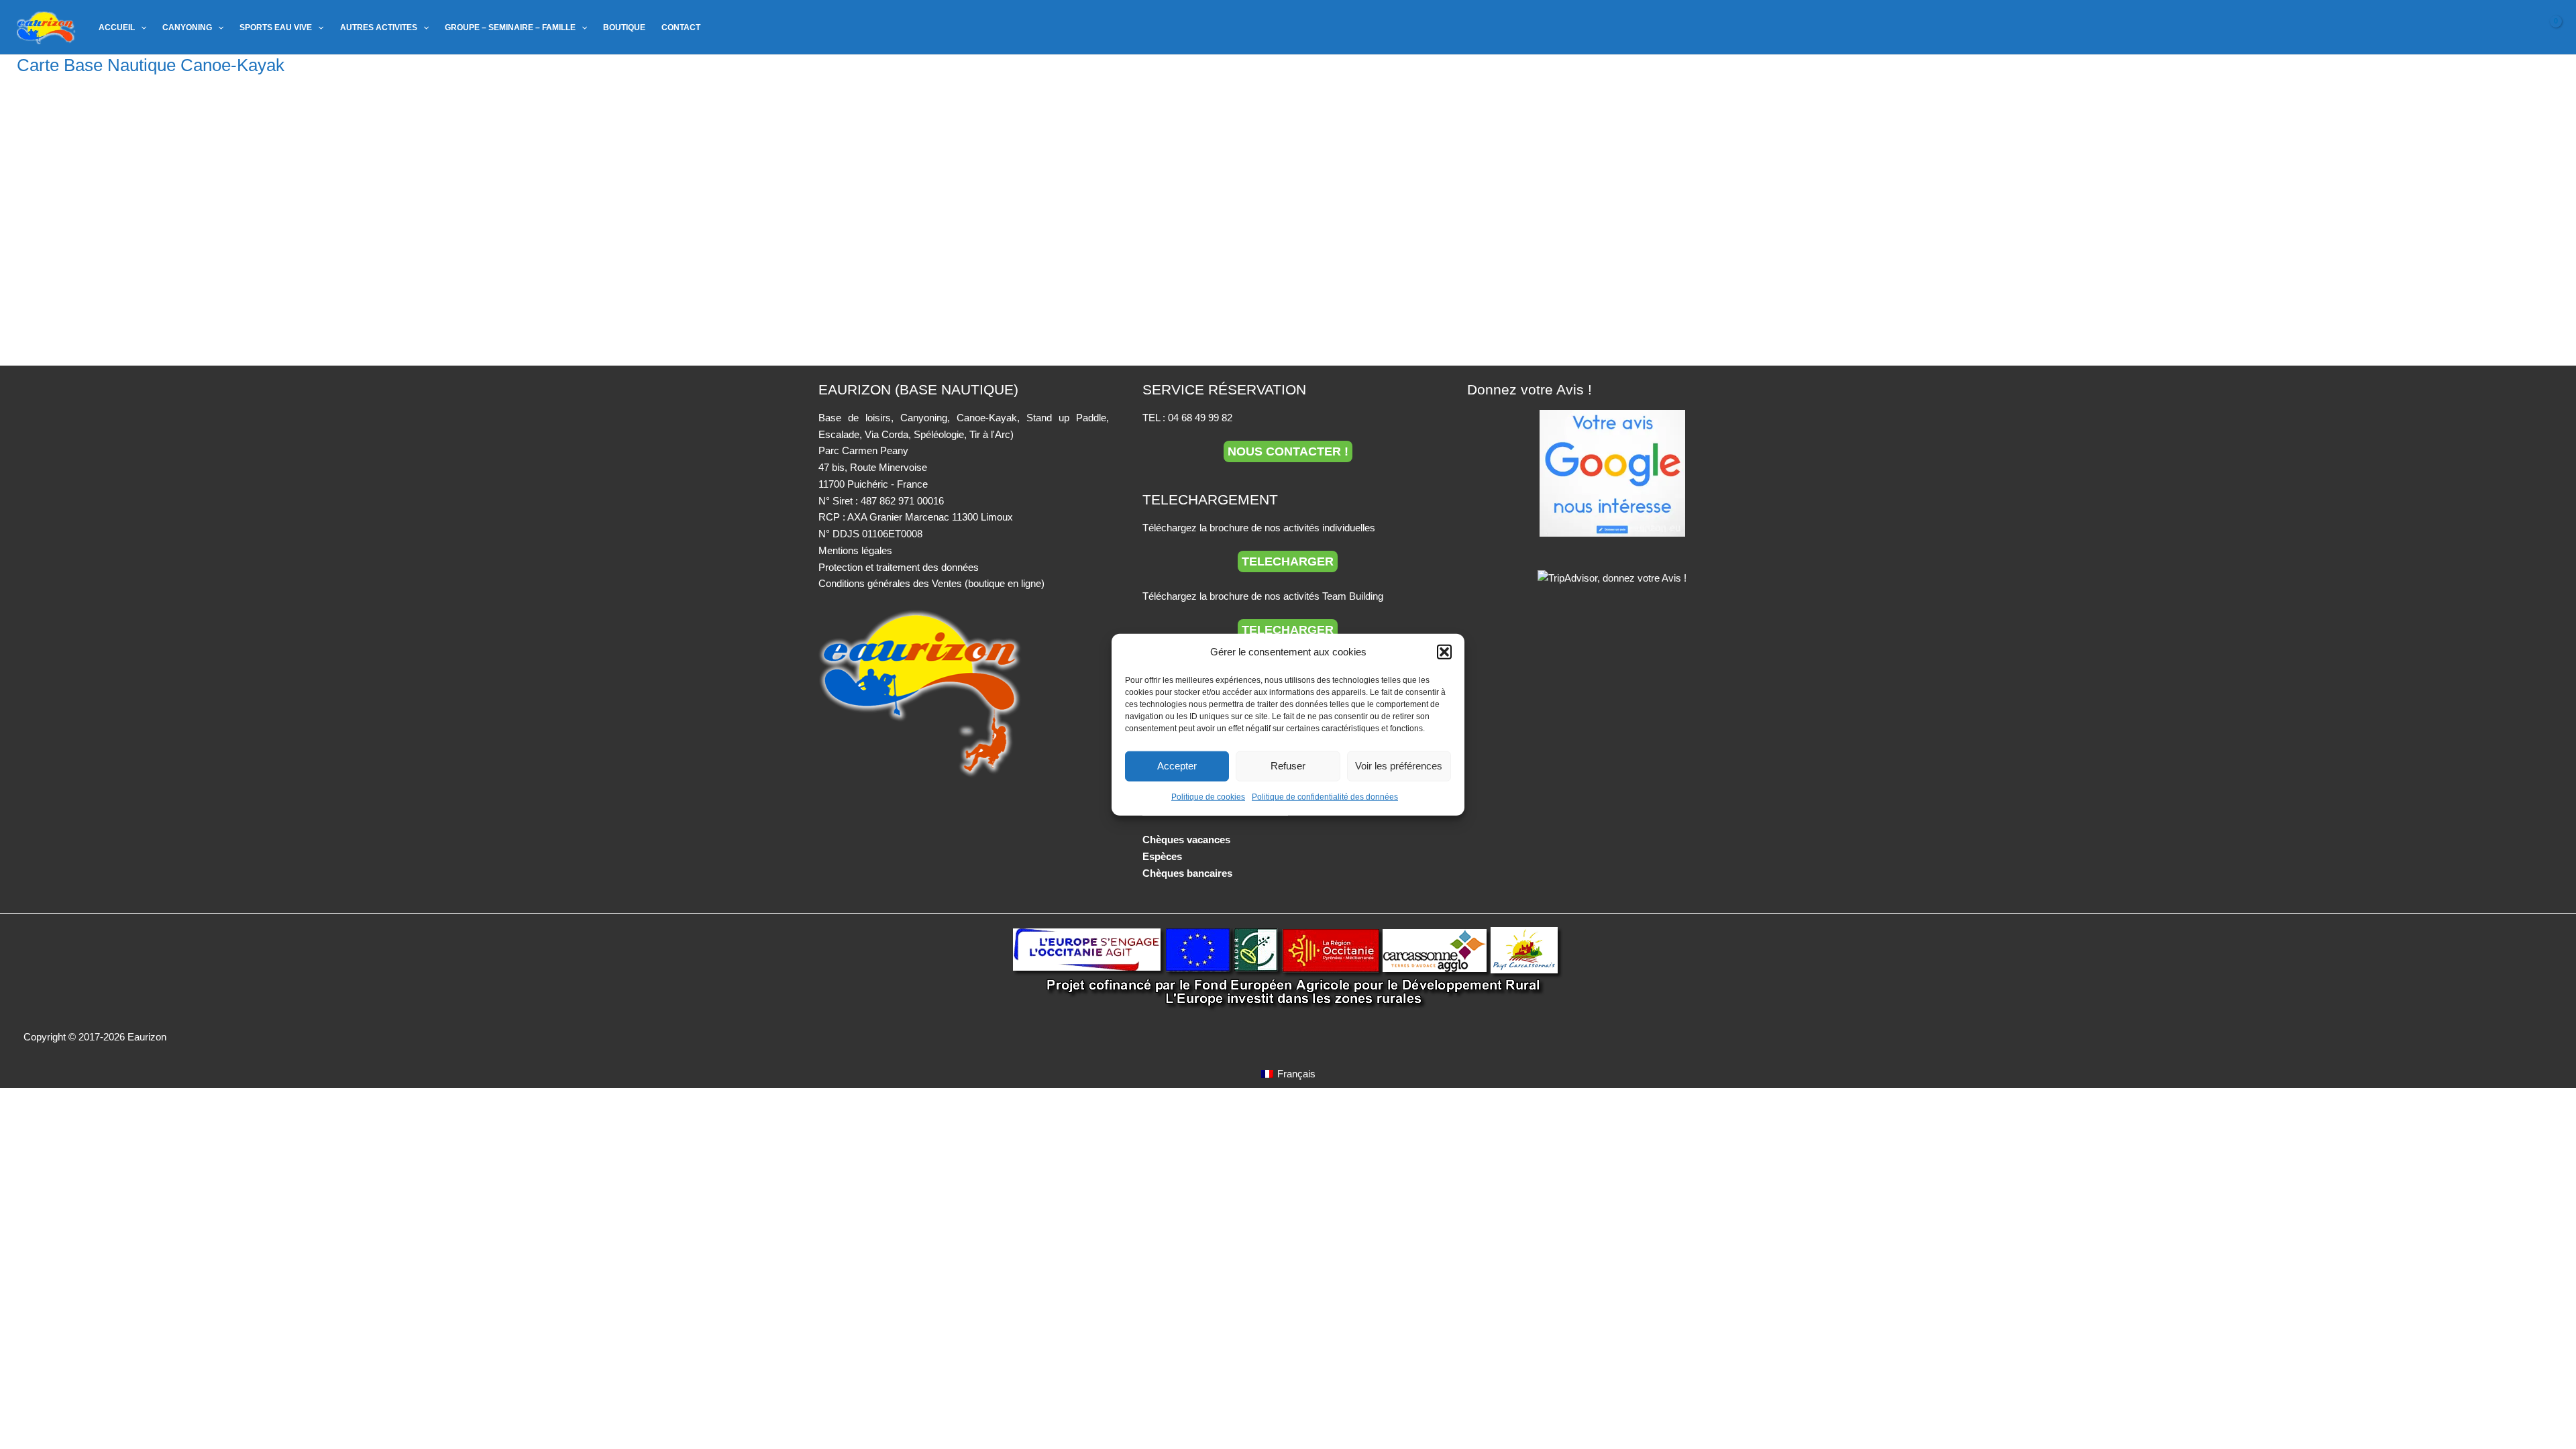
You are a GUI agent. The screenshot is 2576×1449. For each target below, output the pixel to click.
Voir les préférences (1399, 766)
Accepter (1177, 766)
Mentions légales (855, 550)
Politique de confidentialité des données (1325, 797)
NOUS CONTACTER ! (1288, 451)
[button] (1444, 652)
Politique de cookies (1208, 797)
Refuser (1288, 766)
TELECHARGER (1288, 561)
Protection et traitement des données (899, 567)
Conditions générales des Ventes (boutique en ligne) (931, 583)
